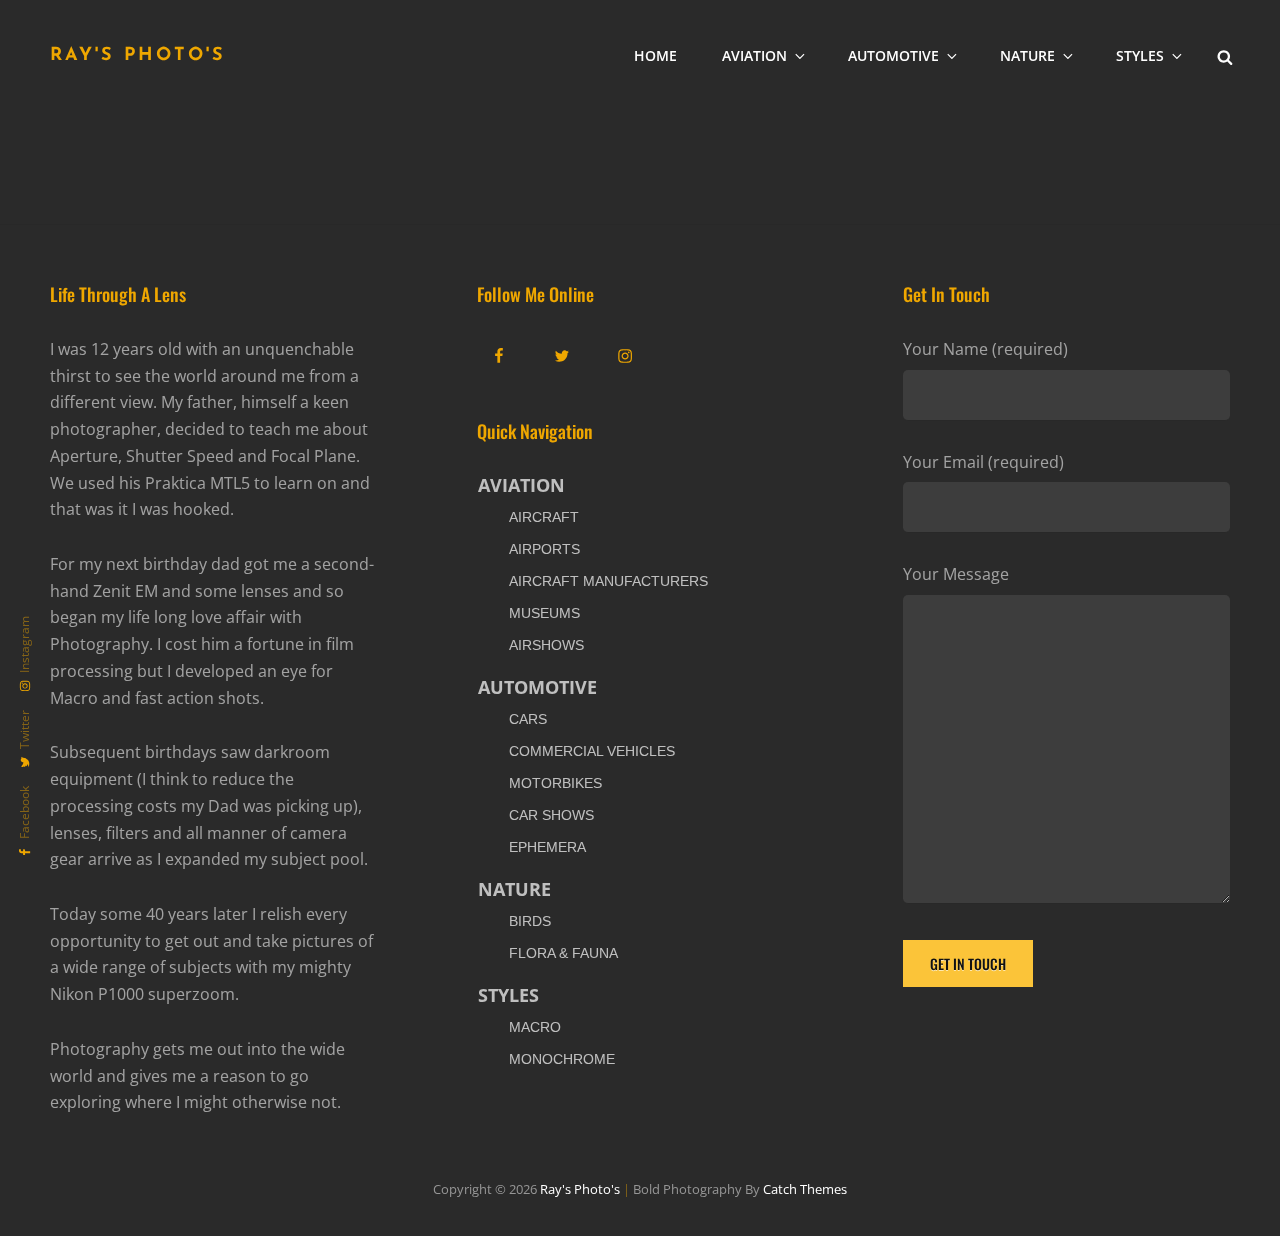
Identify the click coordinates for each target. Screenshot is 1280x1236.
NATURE (1027, 55)
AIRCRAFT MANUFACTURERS (608, 581)
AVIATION (754, 55)
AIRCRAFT (544, 517)
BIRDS (530, 921)
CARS (528, 719)
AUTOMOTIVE (893, 55)
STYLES (1140, 55)
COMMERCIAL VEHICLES (592, 751)
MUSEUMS (544, 613)
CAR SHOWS (551, 815)
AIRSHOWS (546, 645)
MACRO (535, 1027)
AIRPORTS (544, 549)
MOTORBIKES (555, 783)
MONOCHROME (562, 1059)
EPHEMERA (547, 847)
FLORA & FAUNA (563, 953)
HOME (655, 55)
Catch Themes (805, 1189)
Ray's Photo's (138, 56)
